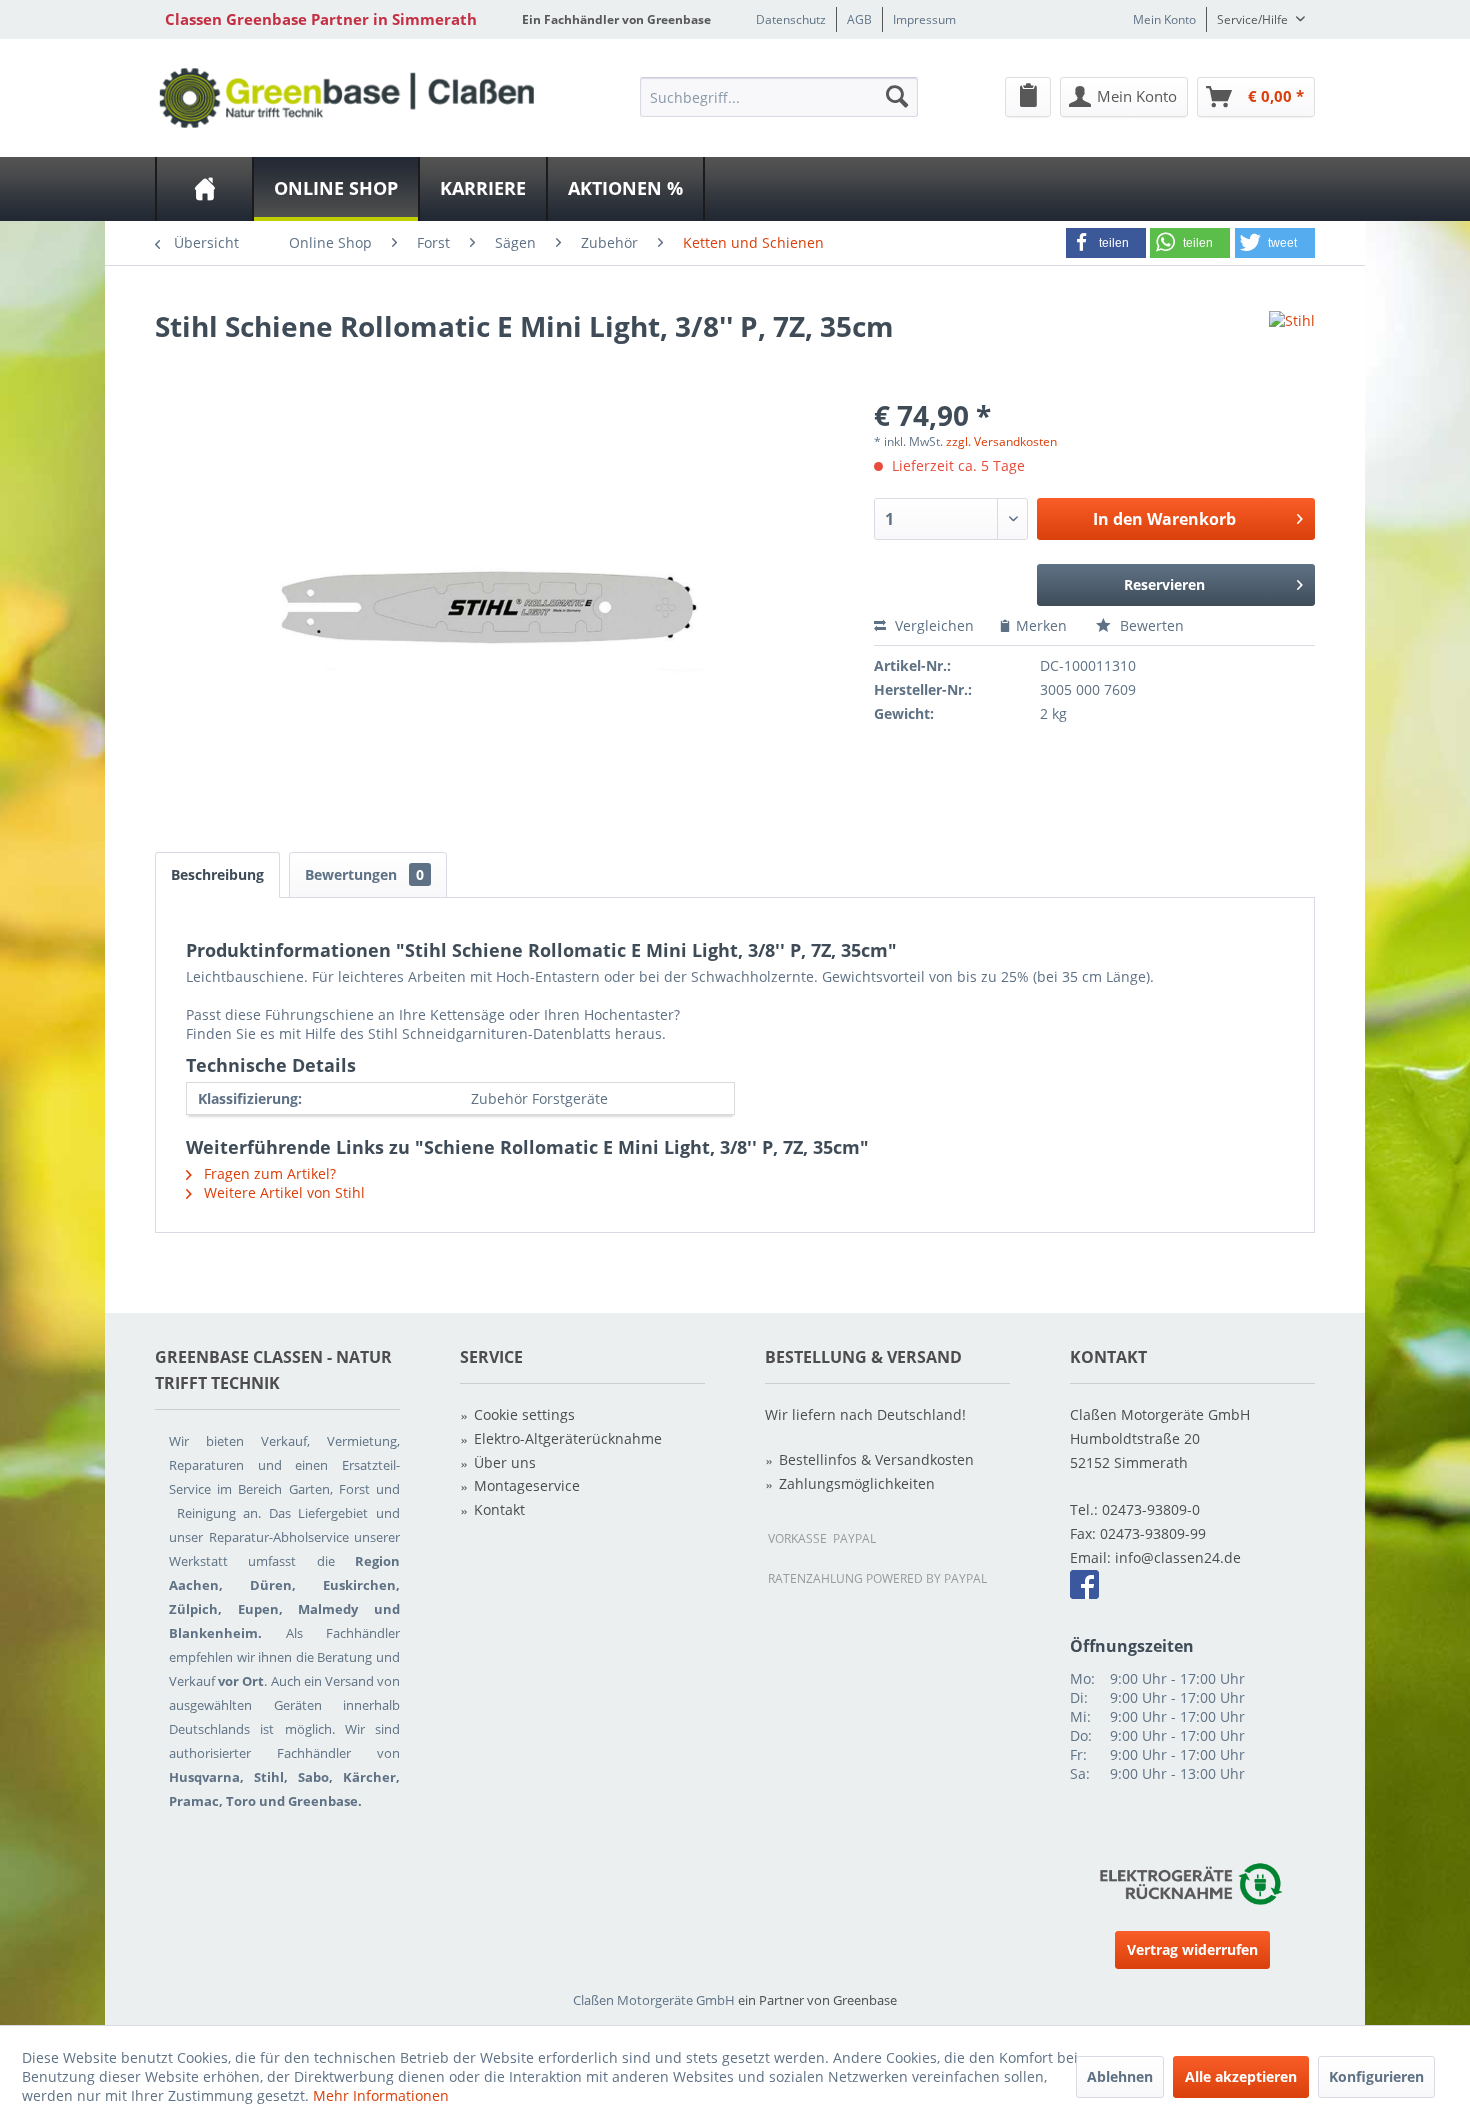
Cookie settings (524, 1414)
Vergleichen (932, 625)
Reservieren (1164, 584)
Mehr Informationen (381, 2095)
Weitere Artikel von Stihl (282, 1192)
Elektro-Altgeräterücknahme (568, 1438)
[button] (1106, 243)
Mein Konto (1164, 19)
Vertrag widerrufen (1192, 1949)
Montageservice (527, 1485)
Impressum (924, 19)
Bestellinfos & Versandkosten (876, 1459)
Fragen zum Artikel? (268, 1173)
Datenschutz (791, 19)
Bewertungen (364, 874)
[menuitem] (779, 96)
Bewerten (1150, 625)
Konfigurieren (1376, 2076)
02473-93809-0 (1151, 1509)
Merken (1043, 625)
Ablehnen (1120, 2076)
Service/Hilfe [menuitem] (1254, 19)
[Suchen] (897, 96)
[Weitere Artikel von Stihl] (1292, 346)
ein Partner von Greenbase (817, 2000)
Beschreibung (217, 874)
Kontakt (499, 1509)
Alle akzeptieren (1241, 2076)
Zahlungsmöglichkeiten (857, 1483)
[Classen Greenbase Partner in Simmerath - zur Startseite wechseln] (375, 96)
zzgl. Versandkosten (1001, 441)
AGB (859, 19)
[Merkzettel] (1028, 97)
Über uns (505, 1462)
